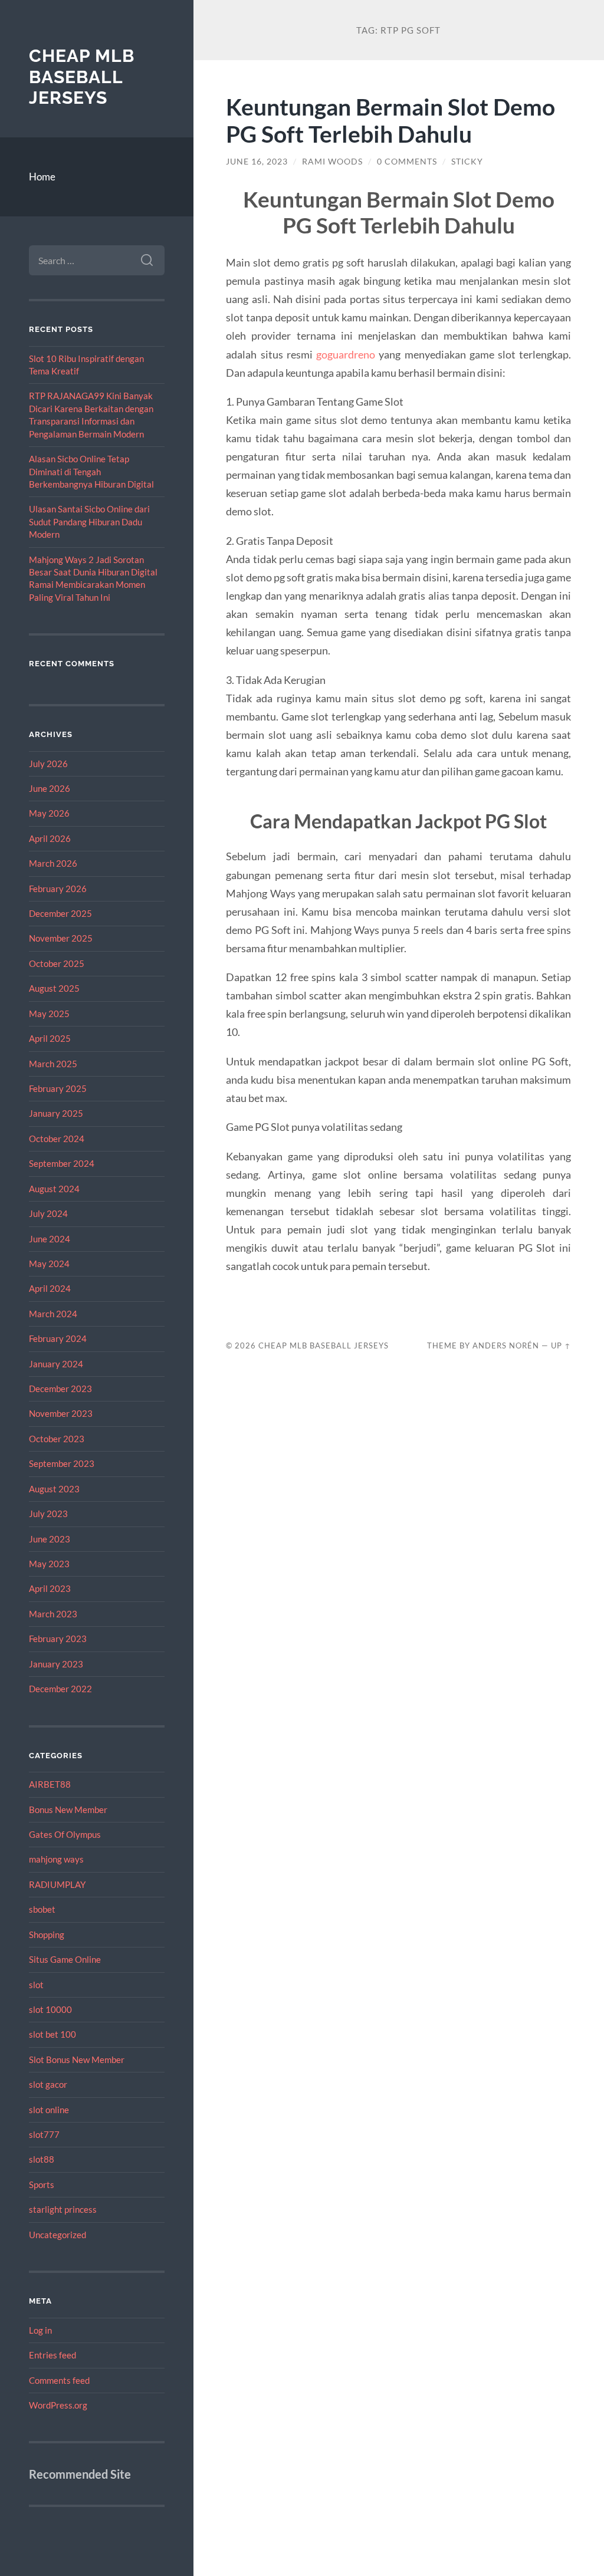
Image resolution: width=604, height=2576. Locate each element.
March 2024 (53, 1314)
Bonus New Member (68, 1810)
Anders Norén (506, 1345)
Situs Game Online (65, 1959)
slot (36, 1985)
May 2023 (49, 1564)
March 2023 (53, 1614)
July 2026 (48, 764)
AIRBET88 (50, 1784)
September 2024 (62, 1163)
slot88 (42, 2159)
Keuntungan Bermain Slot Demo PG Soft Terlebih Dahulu (390, 120)
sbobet (42, 1909)
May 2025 (49, 1014)
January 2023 (56, 1664)
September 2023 (62, 1463)
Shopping (47, 1935)
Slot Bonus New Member (77, 2060)
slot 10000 (50, 2009)
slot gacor (48, 2084)
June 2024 (50, 1239)
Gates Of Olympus (65, 1834)
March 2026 (53, 863)
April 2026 (50, 838)
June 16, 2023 (257, 162)
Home (42, 177)
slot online (49, 2110)
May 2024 (49, 1264)
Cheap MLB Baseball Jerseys (82, 77)
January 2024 (56, 1364)
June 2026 (50, 788)
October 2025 (57, 963)
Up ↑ (561, 1345)
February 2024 (58, 1338)
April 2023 (50, 1588)
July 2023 (48, 1514)
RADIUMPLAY (57, 1884)
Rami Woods (332, 162)
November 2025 (61, 938)
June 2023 (50, 1539)
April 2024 (50, 1288)
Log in (40, 2330)
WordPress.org (58, 2405)
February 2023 (58, 1639)
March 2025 (53, 1064)
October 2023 (57, 1439)
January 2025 (56, 1113)
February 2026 (58, 889)
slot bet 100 (52, 2034)
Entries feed (52, 2355)
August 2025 (54, 988)
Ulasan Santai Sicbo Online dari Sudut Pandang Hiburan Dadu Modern (89, 522)
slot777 (44, 2134)
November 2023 (61, 1413)
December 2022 (60, 1689)
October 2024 (57, 1139)
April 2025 (50, 1038)
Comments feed (59, 2380)
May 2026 (49, 813)
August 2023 (54, 1489)
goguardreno (346, 354)
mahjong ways (56, 1859)
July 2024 (48, 1213)
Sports (42, 2184)
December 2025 (60, 913)
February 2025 (58, 1088)
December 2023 (60, 1389)
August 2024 (54, 1189)
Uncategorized (58, 2235)
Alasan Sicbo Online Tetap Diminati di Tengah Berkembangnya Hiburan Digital (91, 471)
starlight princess (63, 2209)
